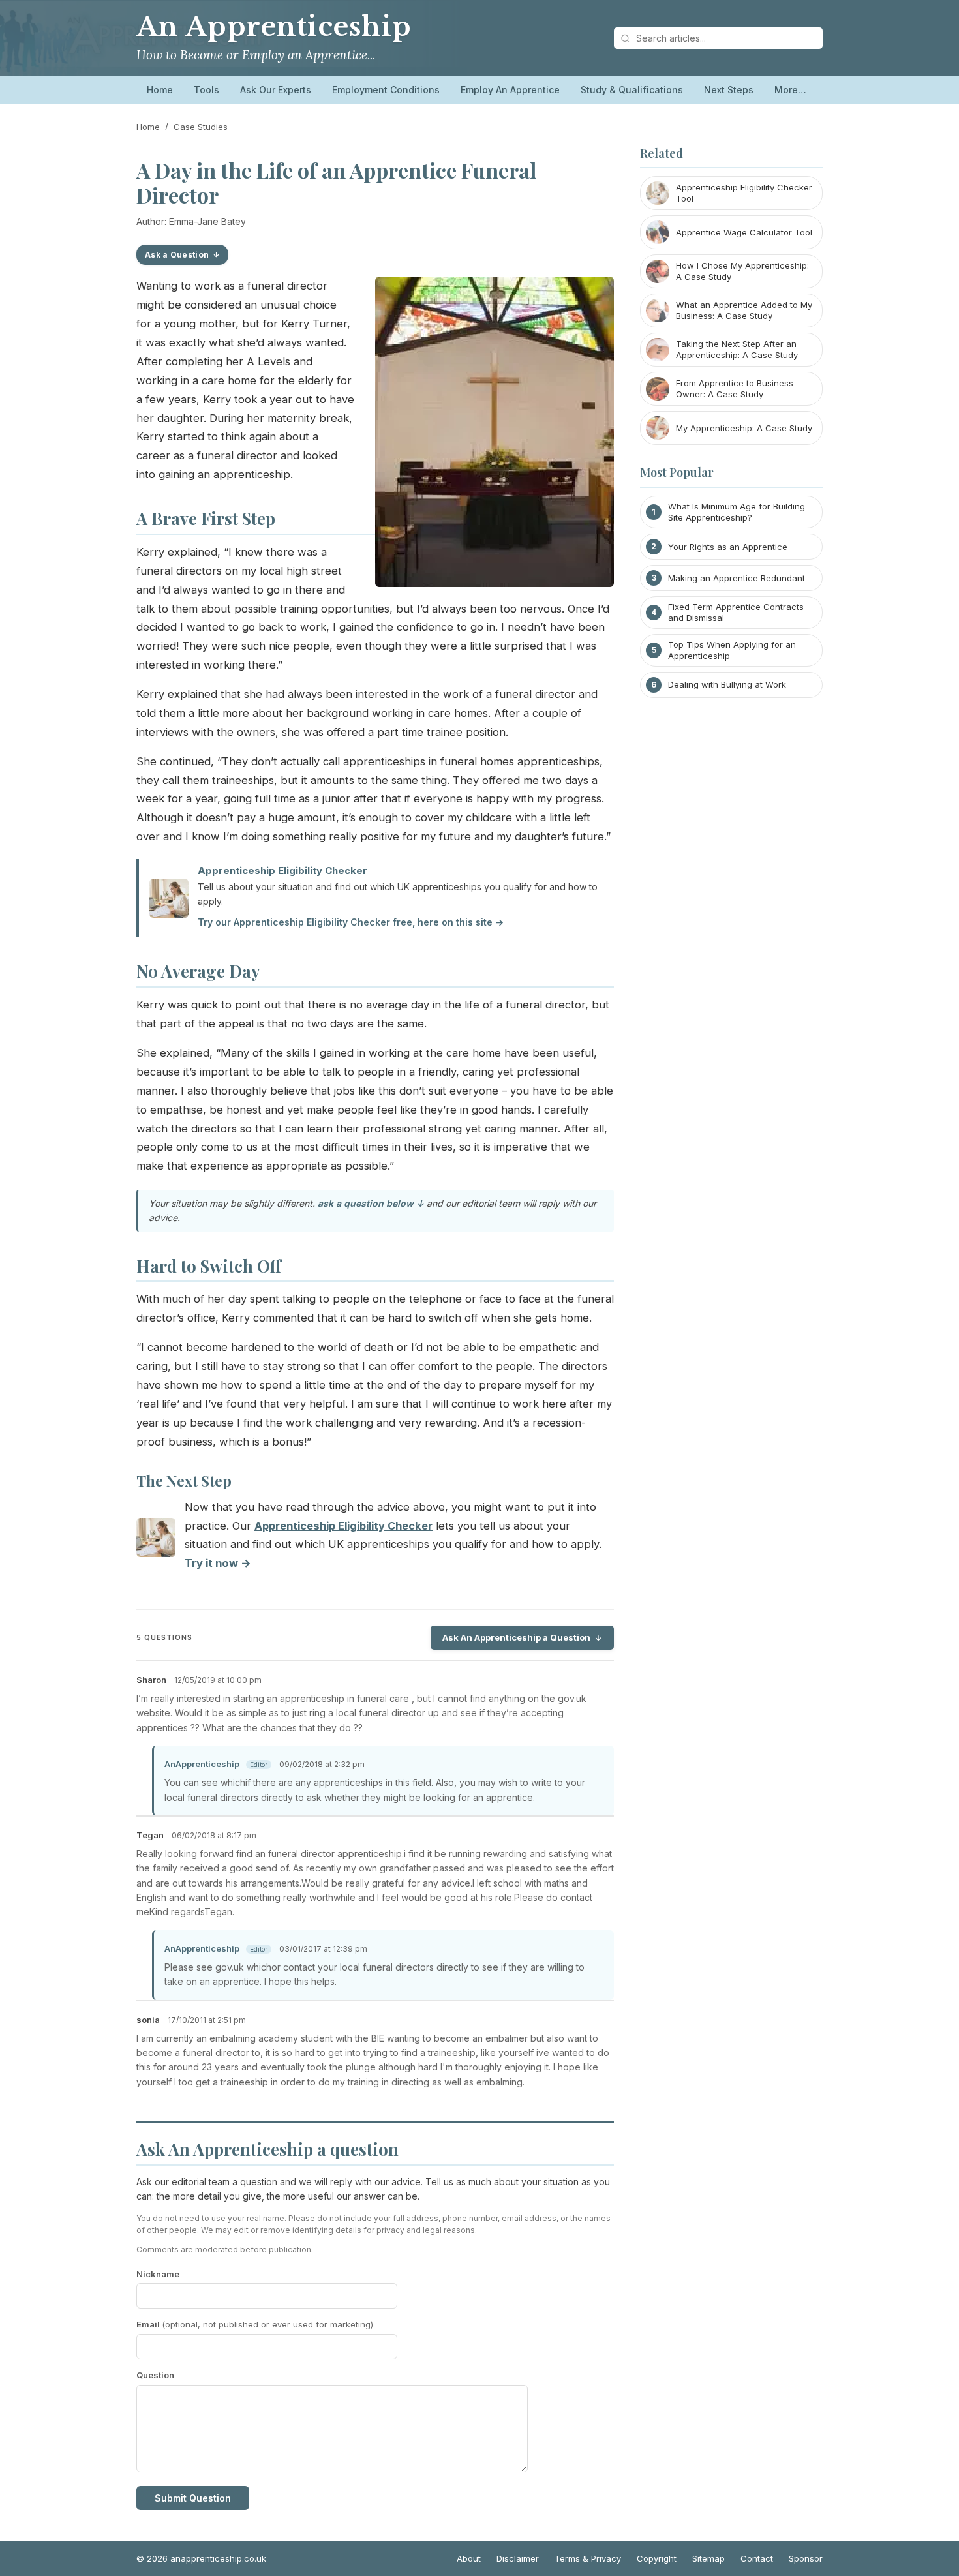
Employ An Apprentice (510, 90)
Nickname (158, 2274)
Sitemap (708, 2558)
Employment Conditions (386, 90)
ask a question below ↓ (371, 1203)
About (469, 2558)
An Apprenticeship (274, 27)
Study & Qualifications (632, 90)
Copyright (657, 2558)
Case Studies (201, 127)
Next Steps (729, 90)
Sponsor (806, 2558)
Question (155, 2375)
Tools (206, 90)
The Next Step (184, 1481)
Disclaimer (518, 2558)
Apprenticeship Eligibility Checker (282, 871)
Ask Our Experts (276, 90)
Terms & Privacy (588, 2558)
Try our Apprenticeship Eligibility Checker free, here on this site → (351, 922)
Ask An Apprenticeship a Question (516, 1637)
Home (160, 90)
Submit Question (193, 2498)
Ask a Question (177, 255)
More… (790, 90)
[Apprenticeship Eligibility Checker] (156, 1540)
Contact (757, 2558)
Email (255, 2324)
